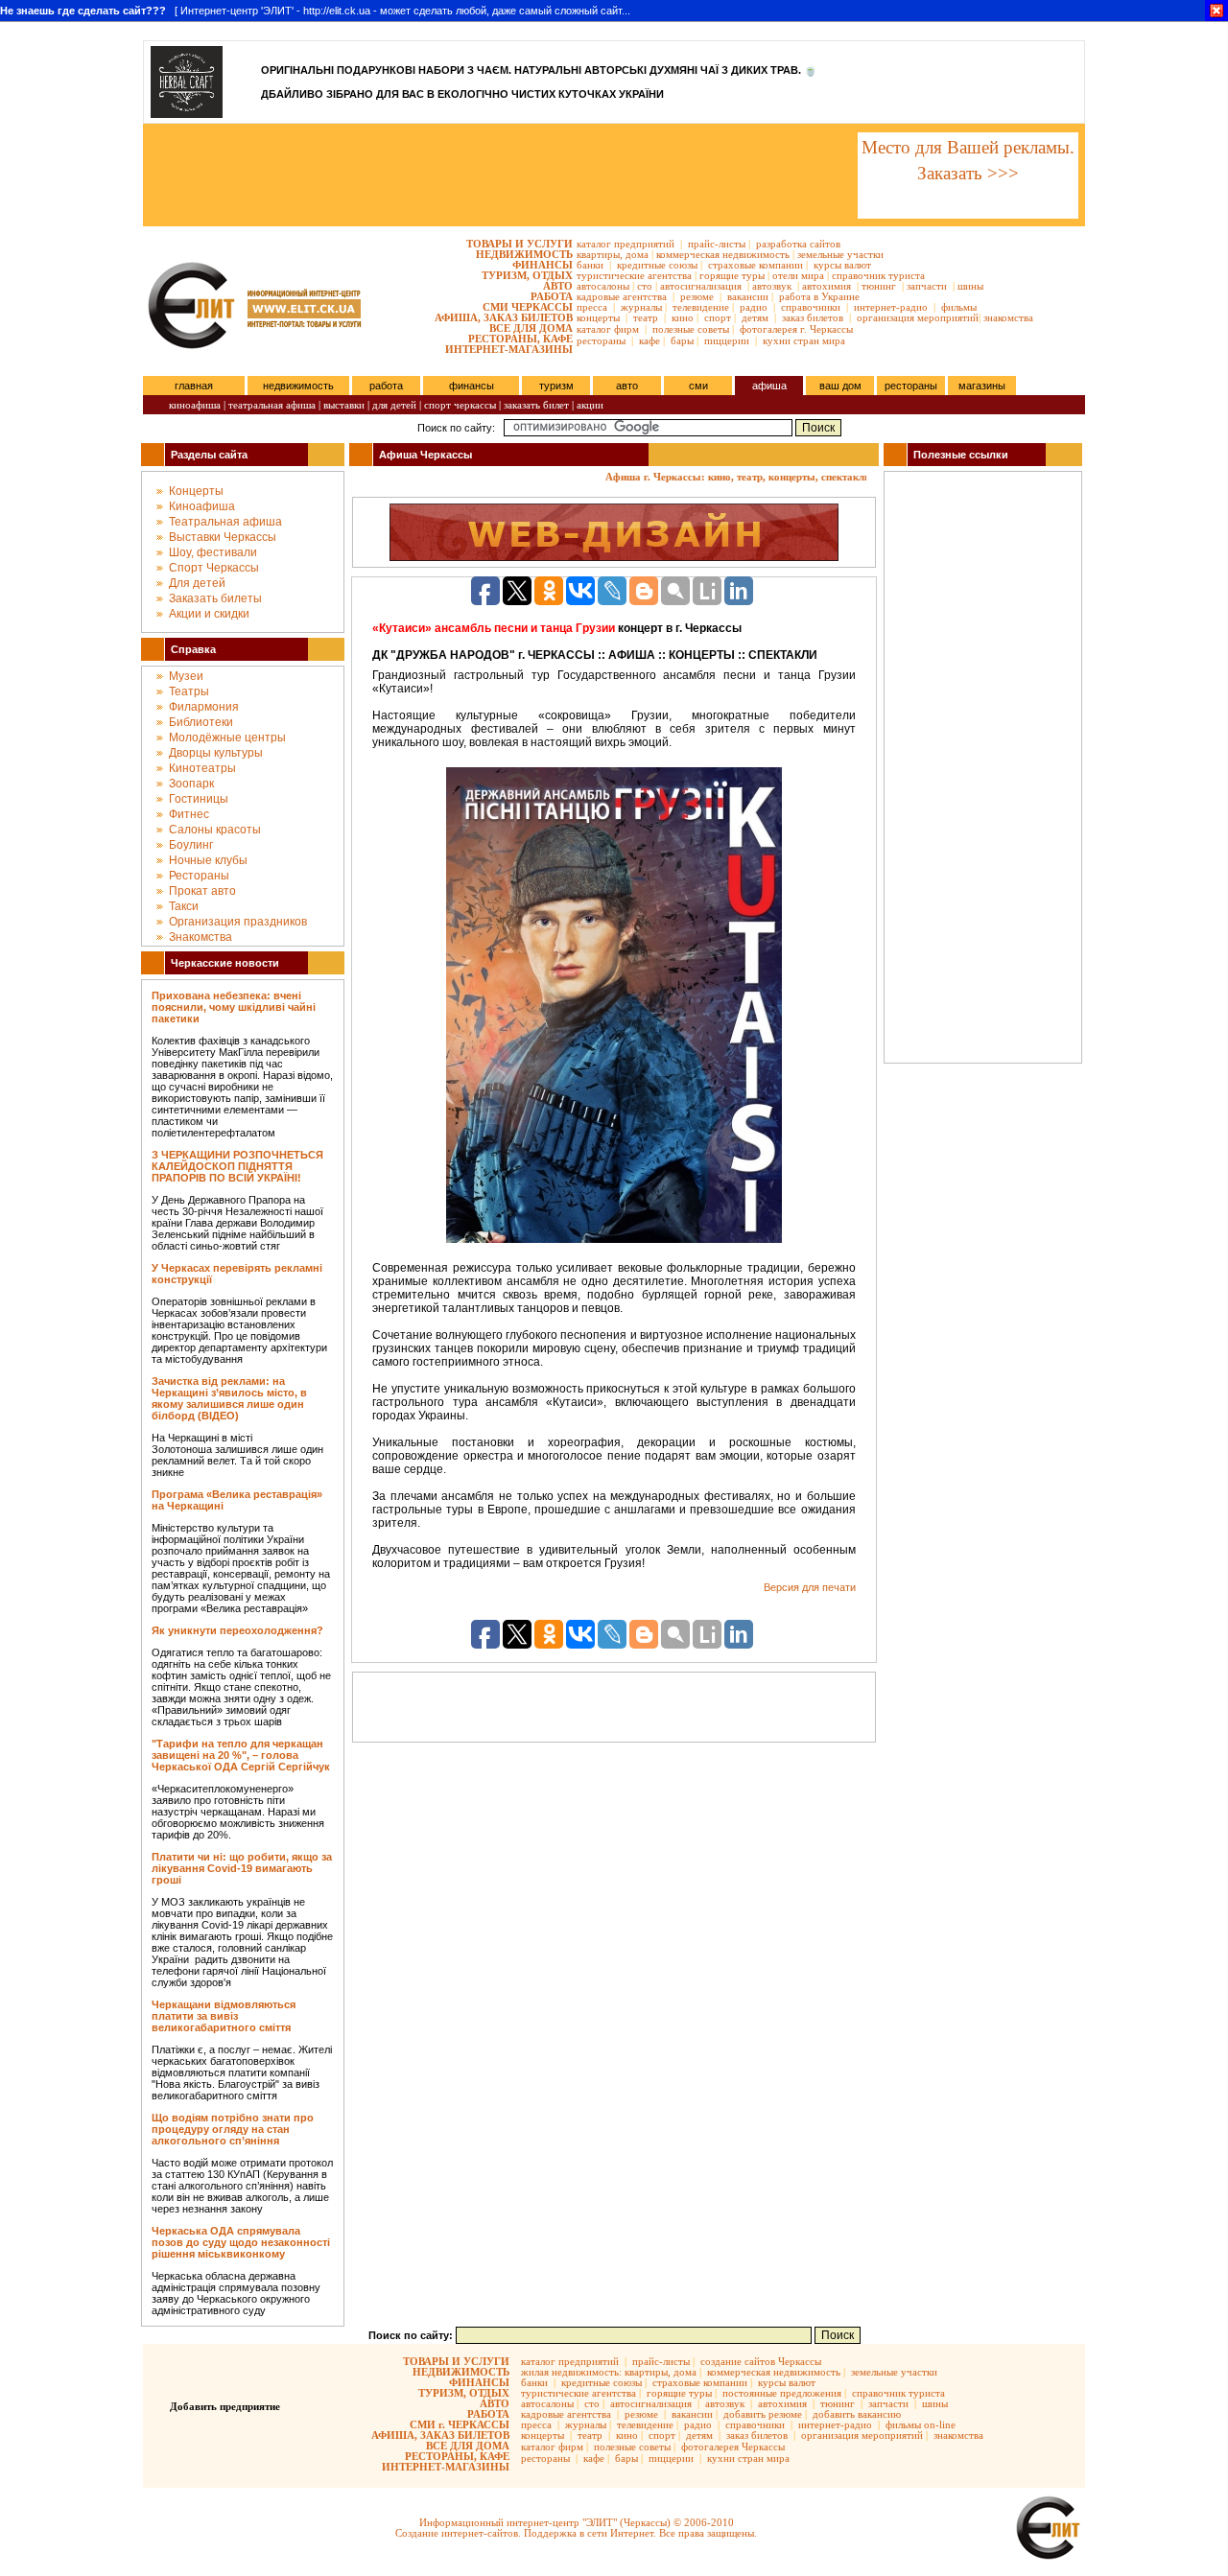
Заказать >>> (968, 173)
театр (646, 317)
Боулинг (191, 845)
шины (970, 286)
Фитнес (189, 814)
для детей (394, 405)
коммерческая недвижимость (723, 254)
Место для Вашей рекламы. (968, 147)
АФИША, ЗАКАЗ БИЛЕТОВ (504, 317)
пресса (592, 307)
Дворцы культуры (216, 753)
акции (590, 405)
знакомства (1008, 317)
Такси (184, 906)
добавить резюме (763, 2414)
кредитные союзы (657, 265)
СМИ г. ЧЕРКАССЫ (460, 2424)
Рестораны (199, 876)
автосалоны (603, 286)
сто (645, 286)
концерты (598, 317)
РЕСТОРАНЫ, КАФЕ (520, 339)
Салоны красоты (215, 830)
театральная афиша (272, 405)
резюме (697, 296)
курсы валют (842, 265)
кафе (649, 340)
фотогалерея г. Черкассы (796, 329)
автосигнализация (701, 286)
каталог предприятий (626, 244)
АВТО (558, 286)
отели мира (798, 275)
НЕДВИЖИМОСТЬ (524, 254)
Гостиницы (199, 799)
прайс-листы (717, 244)
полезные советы (691, 329)
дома (637, 254)
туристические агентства (634, 275)
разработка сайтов (798, 244)
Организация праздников (238, 922)
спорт (718, 317)
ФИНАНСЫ (543, 265)
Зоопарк (191, 784)
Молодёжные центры (227, 738)
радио (754, 307)
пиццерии (727, 340)
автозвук (772, 286)
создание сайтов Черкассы (761, 2361)
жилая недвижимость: (571, 2372)
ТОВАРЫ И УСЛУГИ (520, 244)
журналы (641, 307)
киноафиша (195, 405)
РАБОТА (552, 296)
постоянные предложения (782, 2393)
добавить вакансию (857, 2414)
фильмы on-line (921, 2424)
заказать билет (536, 405)
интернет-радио (891, 307)
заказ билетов (813, 317)
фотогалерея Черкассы (733, 2447)
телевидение (701, 307)
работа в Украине (819, 296)
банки (590, 265)
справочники (811, 307)
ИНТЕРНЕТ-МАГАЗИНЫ (509, 349)
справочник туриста (878, 275)
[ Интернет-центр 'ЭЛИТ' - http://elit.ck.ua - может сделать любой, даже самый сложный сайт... (315, 11)
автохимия (827, 286)
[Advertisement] (499, 176)
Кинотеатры (202, 768)
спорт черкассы (460, 405)
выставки (344, 405)
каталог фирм (608, 329)
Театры (189, 691)
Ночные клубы (208, 860)
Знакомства (201, 937)
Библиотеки (201, 722)
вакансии (748, 296)
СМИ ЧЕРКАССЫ (528, 307)
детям (755, 317)
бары (682, 340)
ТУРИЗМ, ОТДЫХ (527, 275)
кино (683, 317)
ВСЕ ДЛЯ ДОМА (531, 328)
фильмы (959, 307)
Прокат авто (202, 891)
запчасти (927, 286)
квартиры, (600, 254)
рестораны (601, 340)
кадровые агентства (622, 296)
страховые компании (756, 265)
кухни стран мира (804, 340)
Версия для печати (810, 1587)
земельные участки (840, 254)
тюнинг (879, 286)
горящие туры (732, 275)
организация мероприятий (918, 317)
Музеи (186, 676)
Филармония (204, 707)
